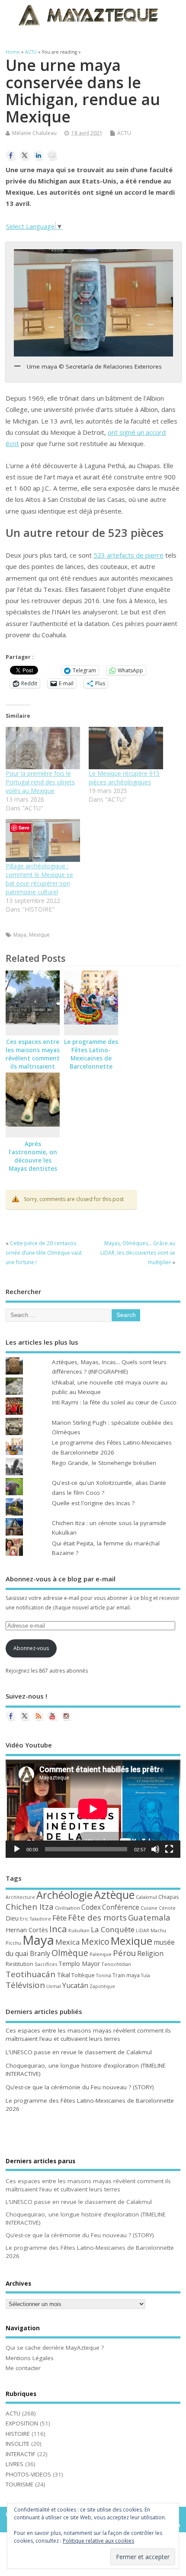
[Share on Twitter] (25, 155)
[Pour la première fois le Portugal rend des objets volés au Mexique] (43, 748)
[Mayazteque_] (66, 1716)
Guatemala (149, 1917)
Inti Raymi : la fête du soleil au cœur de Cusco (114, 1402)
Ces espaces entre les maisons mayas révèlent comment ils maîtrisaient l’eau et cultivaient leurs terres (33, 1066)
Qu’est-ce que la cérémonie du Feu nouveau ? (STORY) (80, 2087)
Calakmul (146, 1897)
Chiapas (168, 1897)
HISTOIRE (18, 2434)
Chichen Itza (30, 1906)
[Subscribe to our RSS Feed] (38, 1716)
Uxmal (54, 1986)
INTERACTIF (21, 2454)
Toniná (104, 1975)
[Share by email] (52, 155)
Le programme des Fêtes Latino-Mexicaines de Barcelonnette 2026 (91, 1058)
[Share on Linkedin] (38, 155)
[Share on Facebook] (11, 155)
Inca (58, 1929)
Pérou (124, 1953)
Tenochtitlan (116, 1964)
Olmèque (70, 1953)
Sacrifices (46, 1964)
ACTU (124, 133)
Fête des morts (97, 1918)
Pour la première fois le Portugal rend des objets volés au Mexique (40, 782)
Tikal (63, 1975)
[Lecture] (17, 1849)
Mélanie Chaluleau (34, 133)
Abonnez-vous (31, 1648)
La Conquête (113, 1929)
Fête (59, 1918)
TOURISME (19, 2484)
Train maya (126, 1975)
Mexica (68, 1942)
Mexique (39, 935)
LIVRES (14, 2464)
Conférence (121, 1907)
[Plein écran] (169, 1849)
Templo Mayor (79, 1964)
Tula (146, 1975)
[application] (93, 1809)
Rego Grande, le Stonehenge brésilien (104, 1463)
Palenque (101, 1954)
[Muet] (155, 1849)
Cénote (167, 1908)
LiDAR (143, 1930)
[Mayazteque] (25, 1716)
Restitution (19, 1964)
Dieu (12, 1918)
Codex (91, 1907)
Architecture (20, 1897)
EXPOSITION (22, 2423)
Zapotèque (102, 1986)
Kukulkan (79, 1930)
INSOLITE (18, 2444)
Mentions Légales (30, 2358)
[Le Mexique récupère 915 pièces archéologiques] (126, 748)
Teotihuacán (30, 1974)
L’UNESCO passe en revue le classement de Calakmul (79, 2052)
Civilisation (67, 1908)
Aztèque (114, 1895)
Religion (150, 1953)
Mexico (95, 1942)
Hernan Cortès (27, 1930)
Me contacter (23, 2368)
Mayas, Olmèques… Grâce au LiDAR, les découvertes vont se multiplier (138, 1253)
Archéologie (64, 1895)
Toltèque (83, 1975)
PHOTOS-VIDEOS (28, 2474)
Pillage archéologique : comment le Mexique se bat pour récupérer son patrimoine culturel (39, 879)
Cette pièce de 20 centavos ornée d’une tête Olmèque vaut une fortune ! (44, 1253)
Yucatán (75, 1985)
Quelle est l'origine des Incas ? (93, 1503)
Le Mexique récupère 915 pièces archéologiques (124, 778)
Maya (20, 935)
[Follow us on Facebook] (11, 1716)
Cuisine (149, 1908)
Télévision (25, 1985)
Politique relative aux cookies (98, 2541)
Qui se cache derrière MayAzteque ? (55, 2348)
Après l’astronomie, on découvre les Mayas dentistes (33, 1156)
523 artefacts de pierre (128, 555)
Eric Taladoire (35, 1919)
